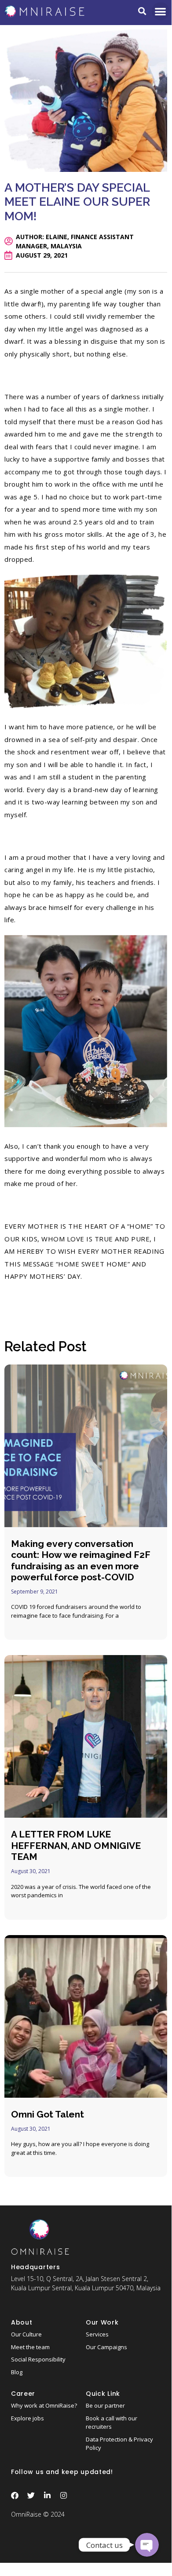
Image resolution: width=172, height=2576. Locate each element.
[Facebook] (15, 2495)
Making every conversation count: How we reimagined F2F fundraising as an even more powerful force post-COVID (81, 1560)
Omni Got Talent (48, 2114)
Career (23, 2394)
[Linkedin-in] (47, 2495)
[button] (142, 11)
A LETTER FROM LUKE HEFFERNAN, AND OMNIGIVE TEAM (76, 1845)
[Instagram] (64, 2495)
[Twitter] (31, 2495)
